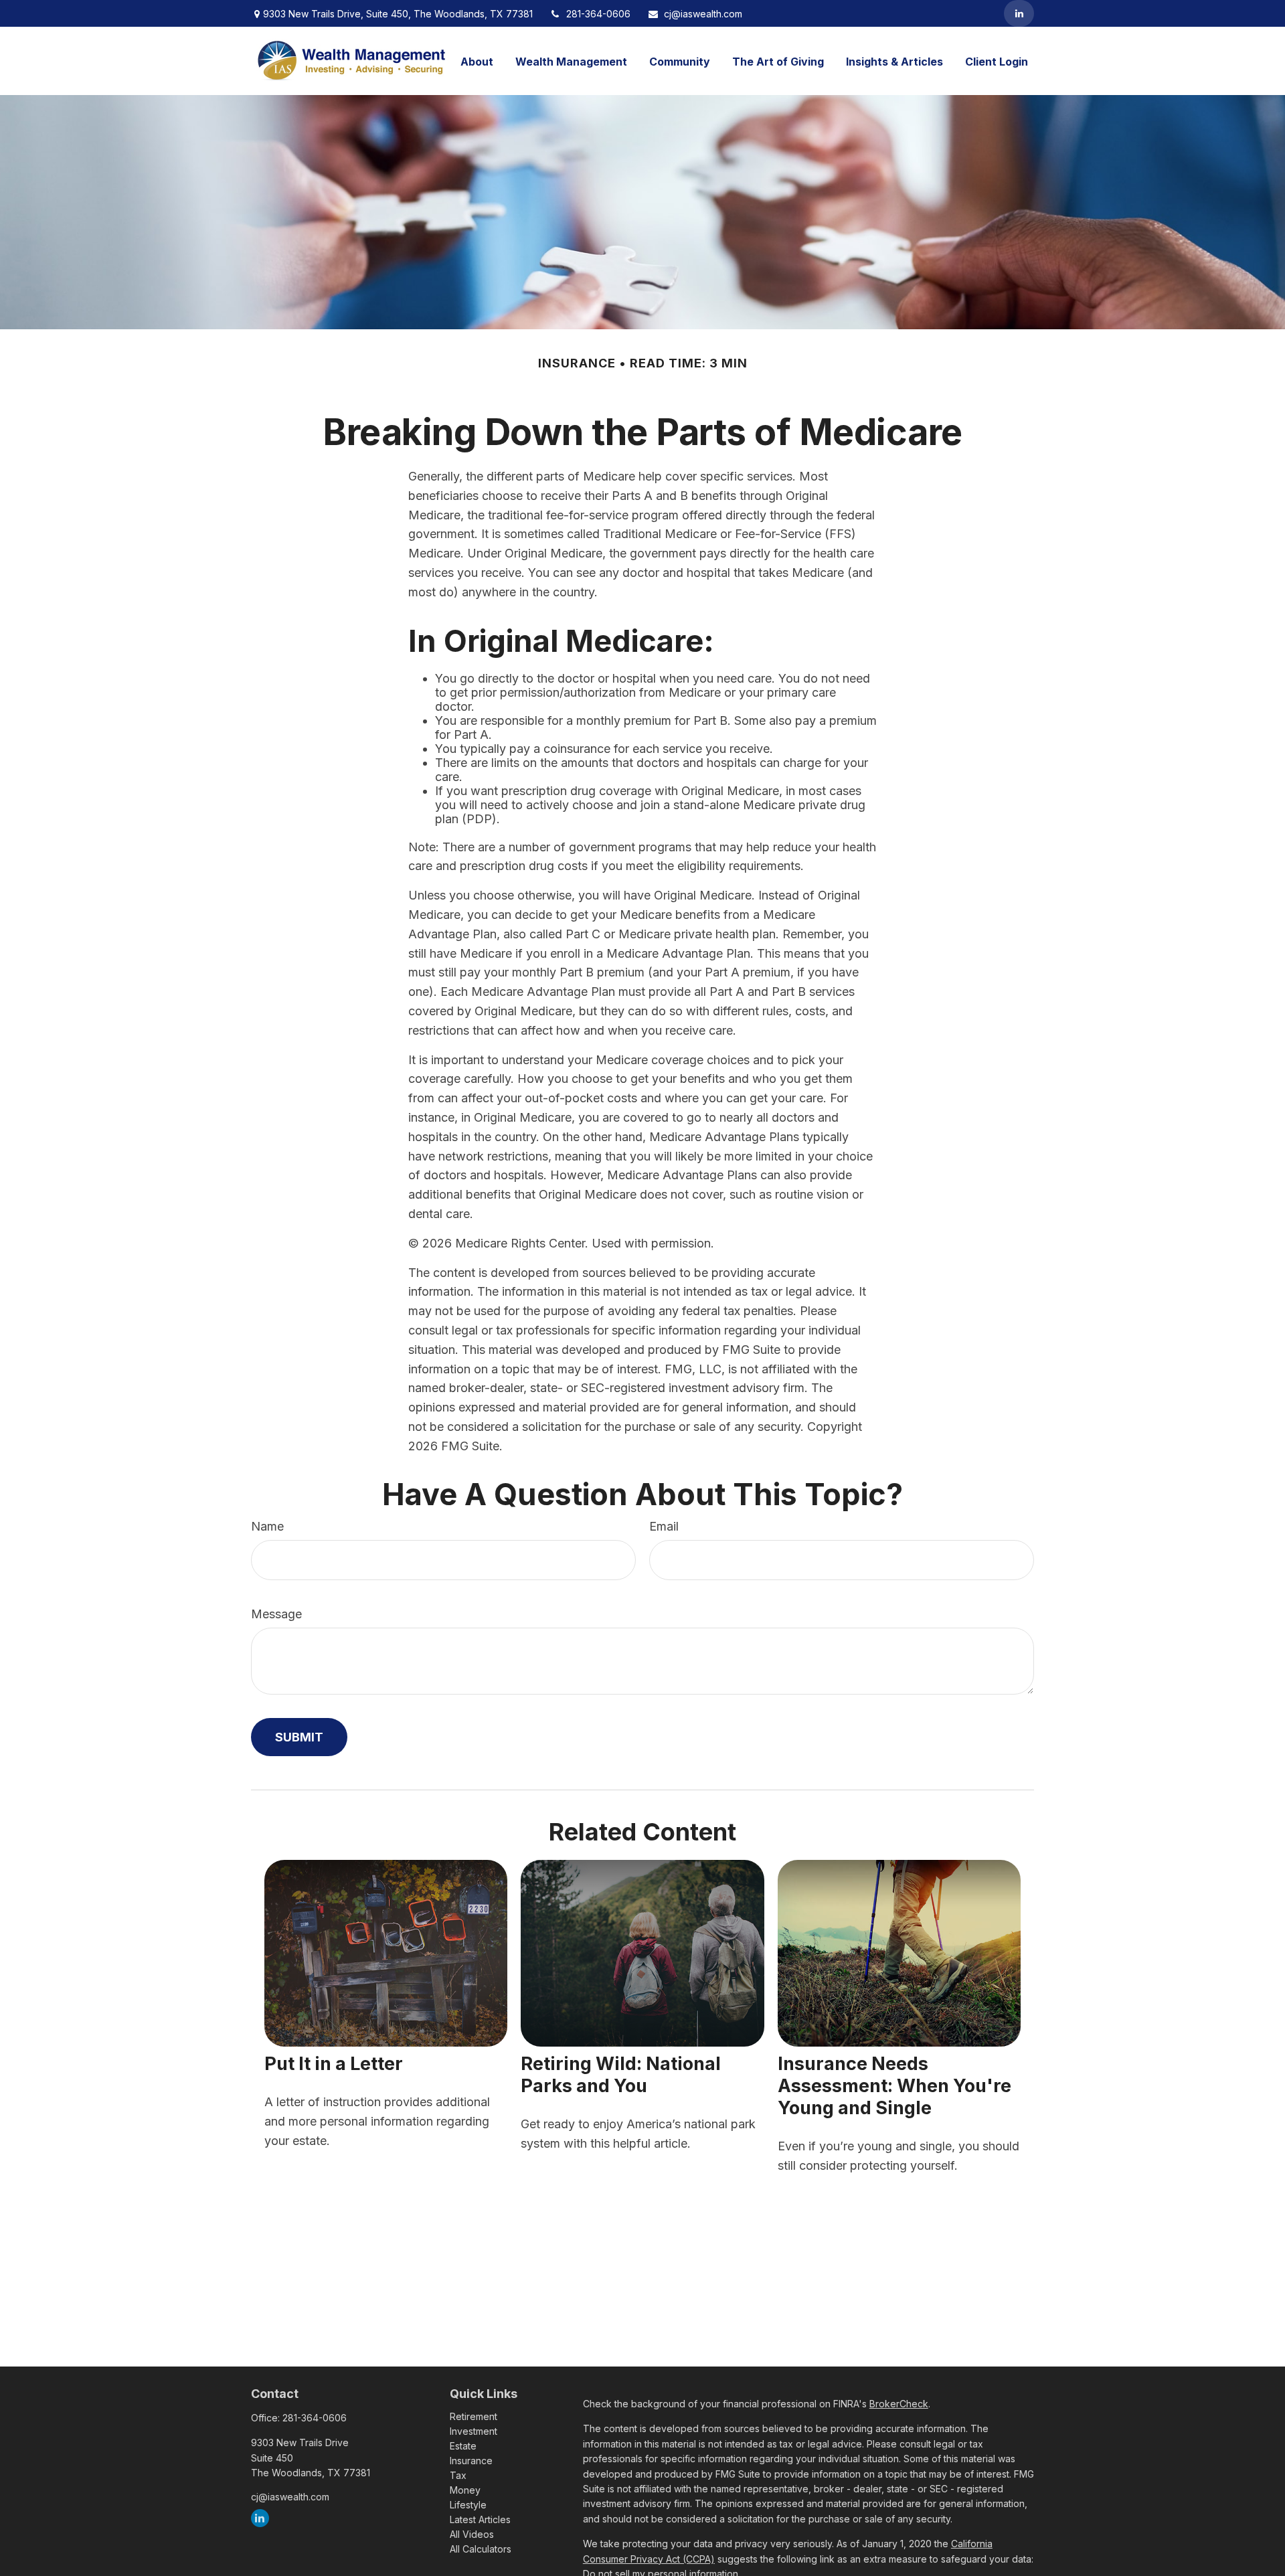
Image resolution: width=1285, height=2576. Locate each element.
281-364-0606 (598, 14)
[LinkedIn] (1019, 13)
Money (465, 2490)
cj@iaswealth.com (703, 14)
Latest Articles (480, 2519)
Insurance (471, 2461)
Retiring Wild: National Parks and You (621, 2075)
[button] (477, 61)
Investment (474, 2431)
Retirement (474, 2416)
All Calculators (481, 2549)
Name (267, 1526)
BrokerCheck (899, 2404)
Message (276, 1614)
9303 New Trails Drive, (398, 14)
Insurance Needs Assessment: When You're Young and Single (894, 2086)
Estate (463, 2446)
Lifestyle (468, 2505)
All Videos (472, 2534)
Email (664, 1526)
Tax (458, 2475)
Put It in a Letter (334, 2064)
